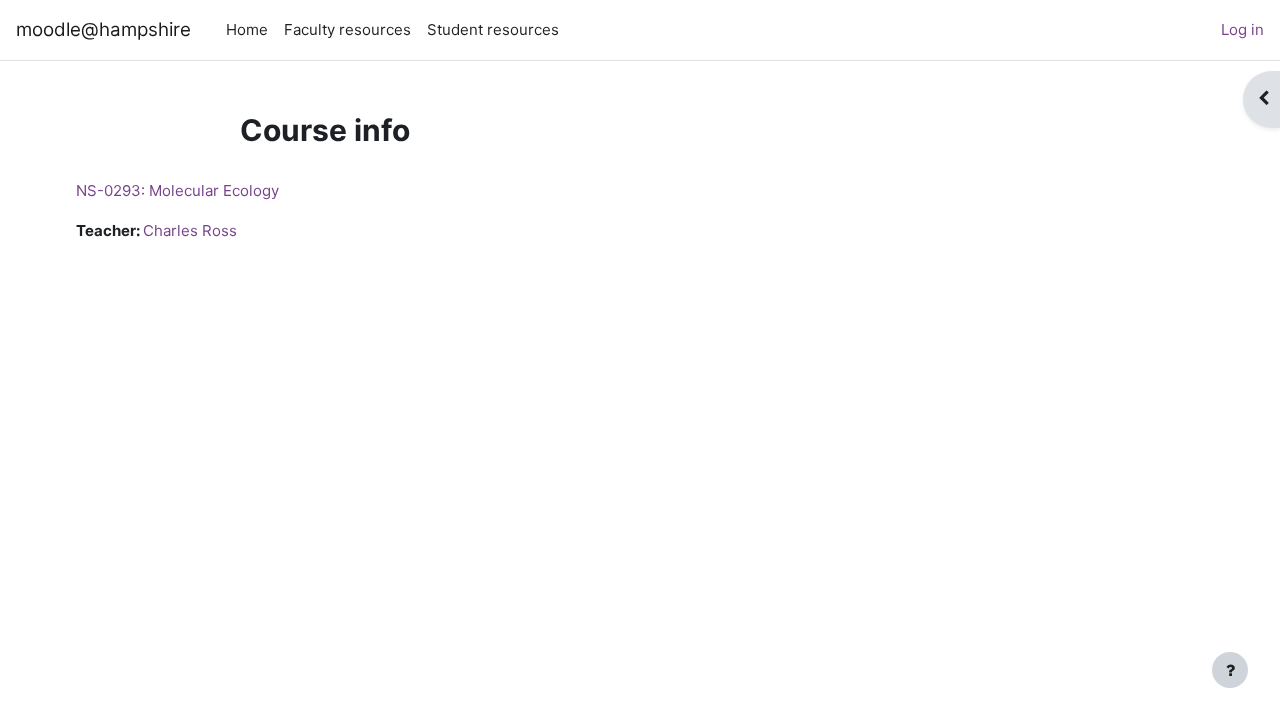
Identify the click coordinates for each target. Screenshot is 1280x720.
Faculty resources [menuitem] (347, 29)
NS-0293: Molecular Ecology (177, 190)
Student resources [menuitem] (493, 29)
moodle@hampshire (103, 29)
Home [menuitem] (247, 29)
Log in (1242, 29)
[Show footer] (1230, 670)
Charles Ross (190, 230)
